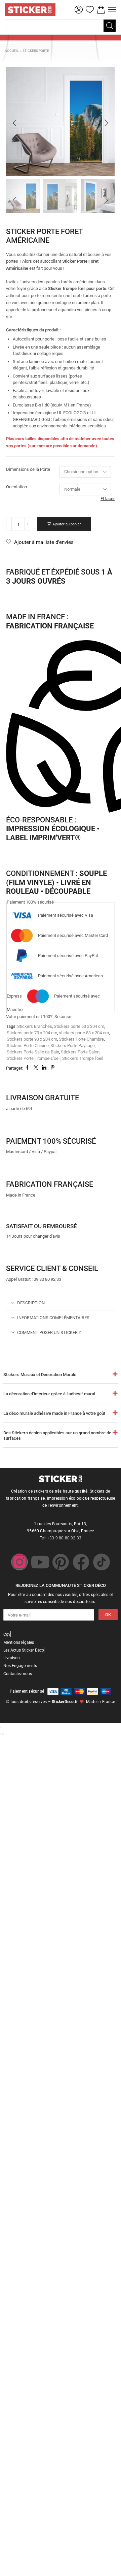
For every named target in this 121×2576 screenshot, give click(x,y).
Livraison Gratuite (43, 1098)
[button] (79, 10)
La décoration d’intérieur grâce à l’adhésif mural (49, 1394)
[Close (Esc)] (1, 1728)
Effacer (108, 499)
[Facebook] (81, 1562)
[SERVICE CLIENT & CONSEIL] (14, 1254)
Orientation (16, 487)
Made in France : (50, 621)
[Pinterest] (61, 1562)
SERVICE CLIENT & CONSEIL (52, 1268)
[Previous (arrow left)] (1, 1734)
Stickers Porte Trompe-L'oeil (34, 1058)
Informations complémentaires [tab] (53, 1318)
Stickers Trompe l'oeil (83, 1058)
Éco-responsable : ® (53, 829)
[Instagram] (19, 1562)
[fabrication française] (14, 1170)
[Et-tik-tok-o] (102, 1562)
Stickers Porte (36, 51)
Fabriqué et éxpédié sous (59, 576)
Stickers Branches (35, 1026)
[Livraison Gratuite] (14, 1083)
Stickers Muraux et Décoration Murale (40, 1375)
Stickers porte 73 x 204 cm (32, 1033)
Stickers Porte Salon (80, 1052)
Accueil (12, 51)
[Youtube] (40, 1562)
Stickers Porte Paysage (73, 1046)
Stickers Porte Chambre (81, 1039)
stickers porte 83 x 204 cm (84, 1033)
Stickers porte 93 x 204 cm (32, 1039)
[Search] (110, 26)
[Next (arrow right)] (3, 1734)
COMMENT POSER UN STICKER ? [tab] (49, 1332)
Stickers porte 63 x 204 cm (79, 1026)
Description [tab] (31, 1303)
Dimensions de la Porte (28, 469)
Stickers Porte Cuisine (28, 1046)
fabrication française (50, 1184)
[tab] (60, 1303)
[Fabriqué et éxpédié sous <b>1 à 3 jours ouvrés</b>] (14, 557)
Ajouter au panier (67, 524)
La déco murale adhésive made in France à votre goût (54, 1413)
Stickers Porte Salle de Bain (33, 1052)
